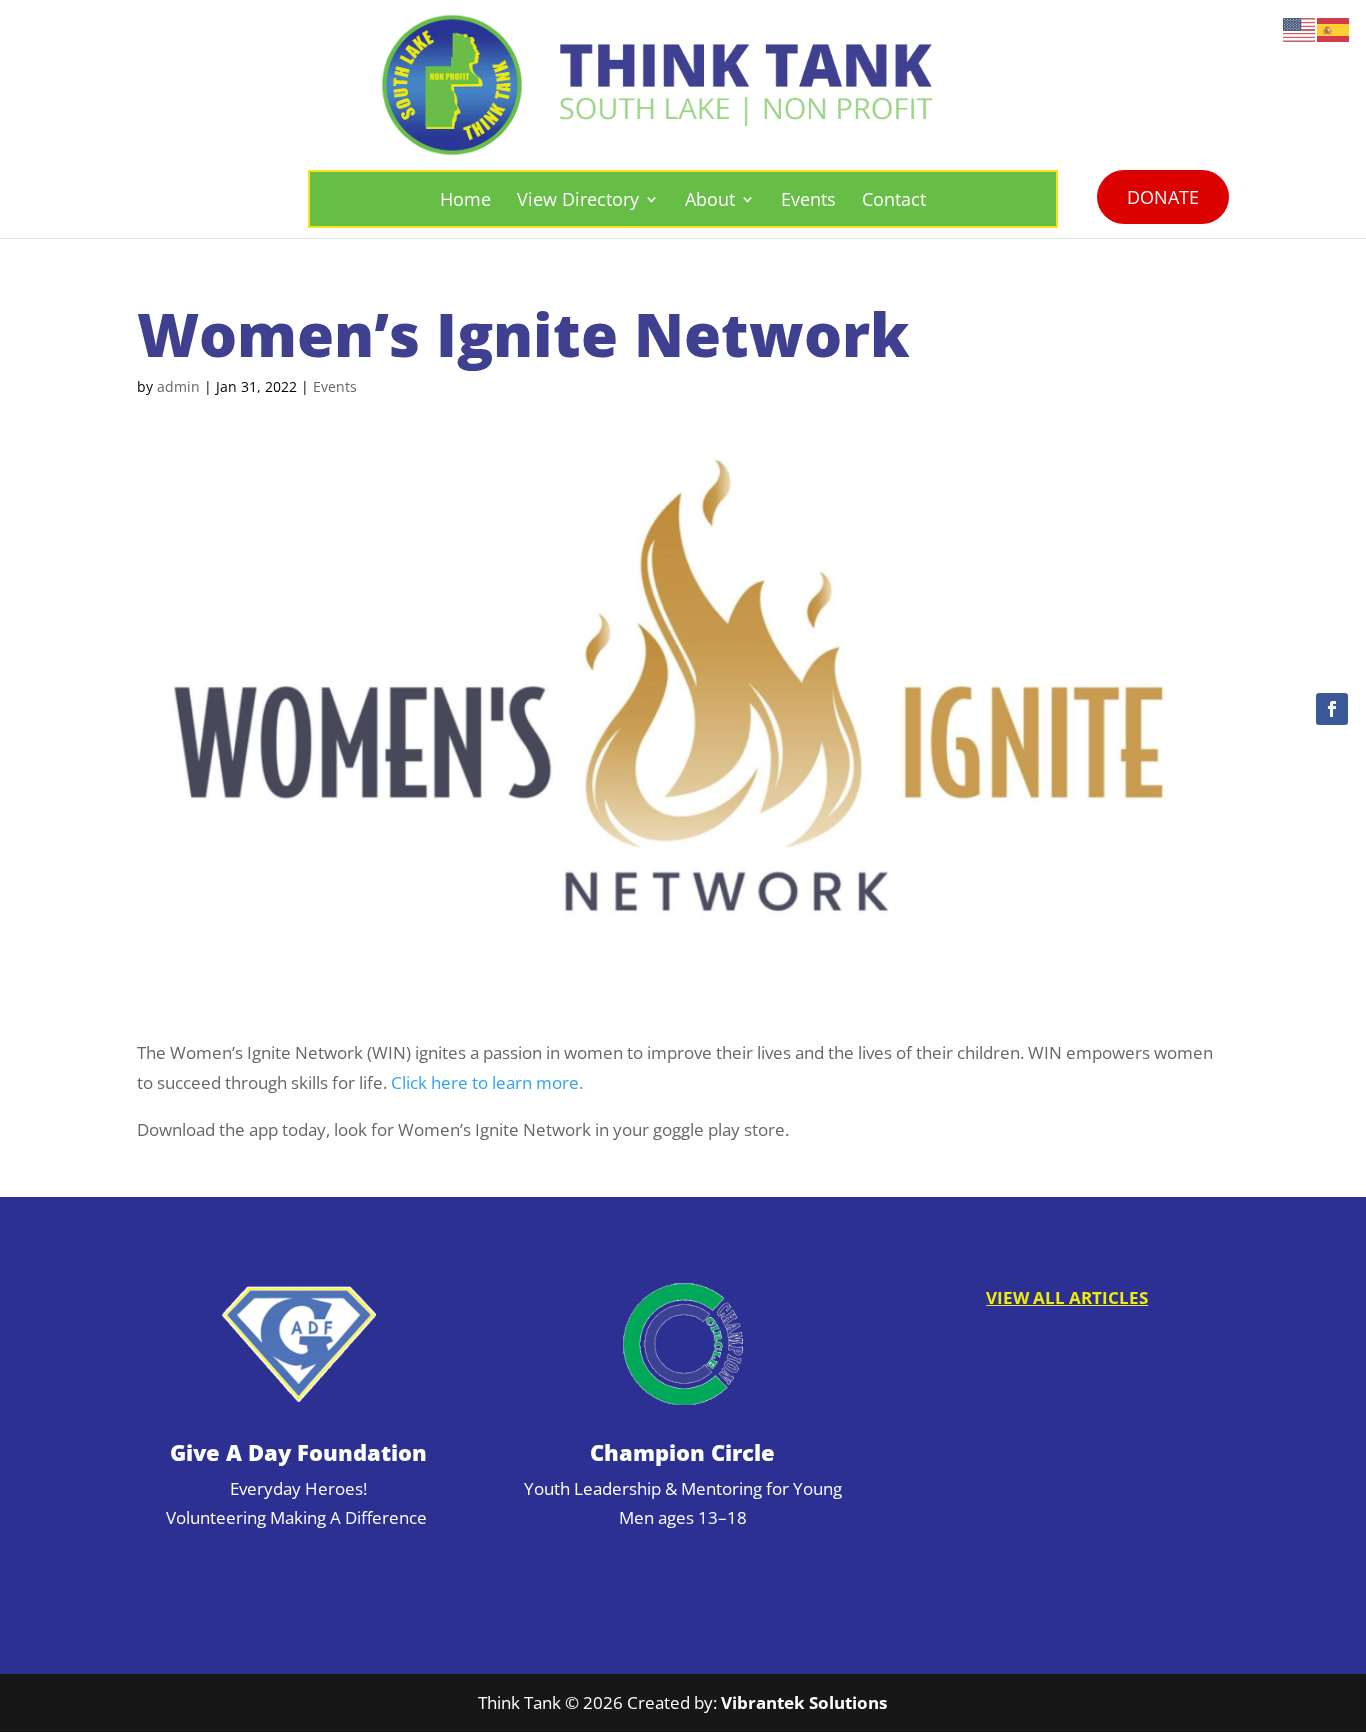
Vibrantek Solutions (804, 1702)
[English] (1300, 28)
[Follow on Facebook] (1332, 709)
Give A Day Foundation (298, 1452)
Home (465, 199)
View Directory (578, 199)
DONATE (1163, 197)
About (710, 199)
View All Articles (1067, 1297)
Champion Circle (682, 1452)
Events (808, 199)
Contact (894, 199)
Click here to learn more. (487, 1082)
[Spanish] (1334, 28)
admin (178, 386)
